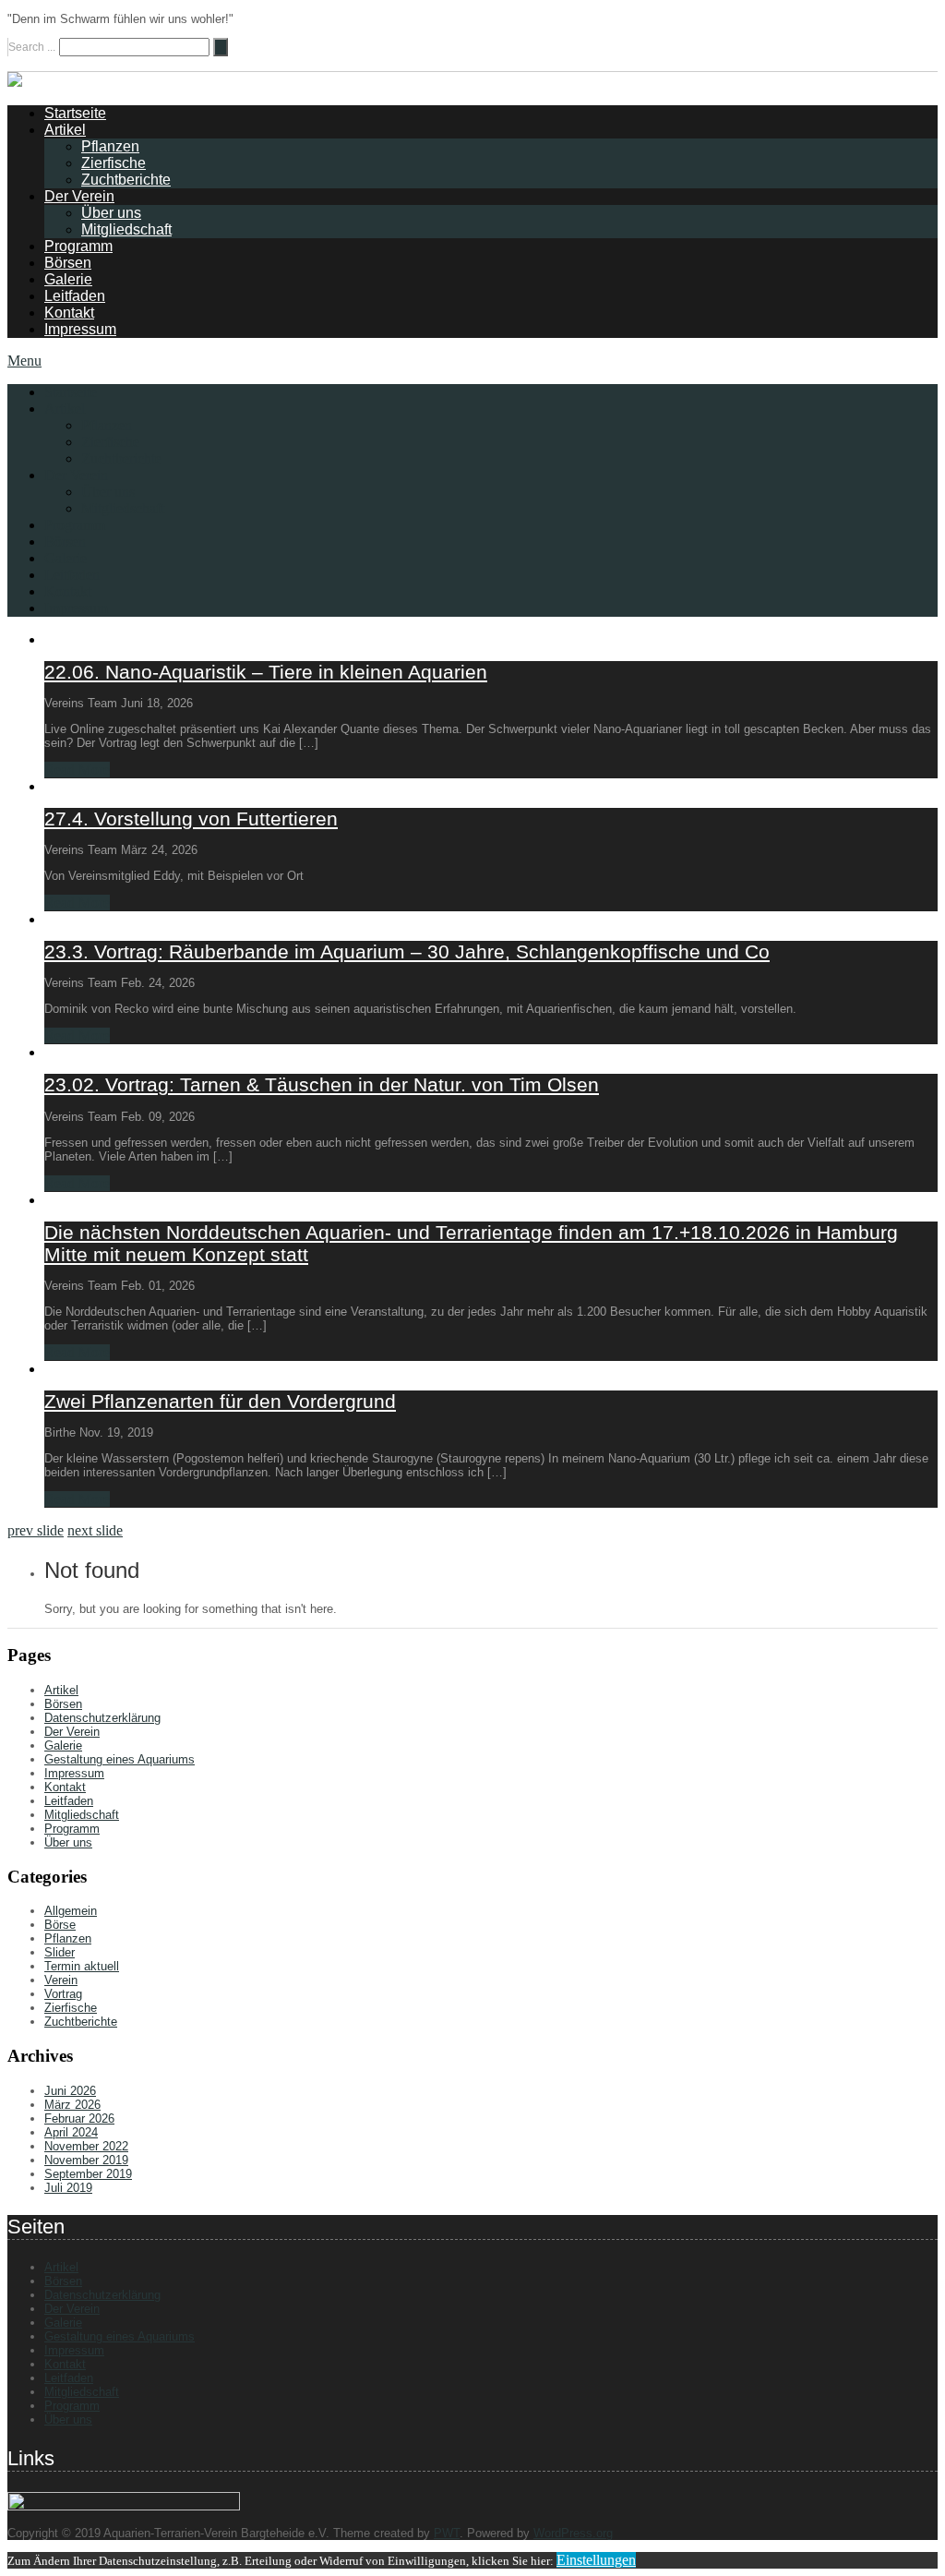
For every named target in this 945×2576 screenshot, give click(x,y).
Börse (60, 1925)
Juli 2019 (68, 2188)
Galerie (68, 279)
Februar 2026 (79, 2119)
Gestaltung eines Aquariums (120, 1759)
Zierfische (114, 163)
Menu (24, 361)
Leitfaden (75, 296)
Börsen (68, 263)
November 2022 (86, 2146)
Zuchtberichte (126, 180)
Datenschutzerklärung (102, 1718)
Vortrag (63, 1994)
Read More (77, 770)
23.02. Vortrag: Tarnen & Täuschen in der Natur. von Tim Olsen (322, 1084)
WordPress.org (573, 2533)
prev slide (36, 1530)
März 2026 (72, 2105)
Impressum (80, 329)
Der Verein (79, 196)
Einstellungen (596, 2560)
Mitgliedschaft (126, 229)
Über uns (111, 213)
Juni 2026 (70, 2091)
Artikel (65, 130)
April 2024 (71, 2132)
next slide (95, 1530)
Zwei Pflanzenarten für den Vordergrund (220, 1401)
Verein (61, 1980)
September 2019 (88, 2174)
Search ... (32, 47)
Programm (78, 246)
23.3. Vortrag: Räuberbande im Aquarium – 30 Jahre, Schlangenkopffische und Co (407, 951)
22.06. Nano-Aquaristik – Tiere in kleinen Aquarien (266, 672)
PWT (447, 2533)
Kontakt (69, 313)
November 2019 (86, 2160)
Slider (60, 1952)
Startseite (75, 113)
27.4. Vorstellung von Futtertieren (191, 819)
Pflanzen (110, 146)
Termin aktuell (82, 1966)
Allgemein (71, 1911)
